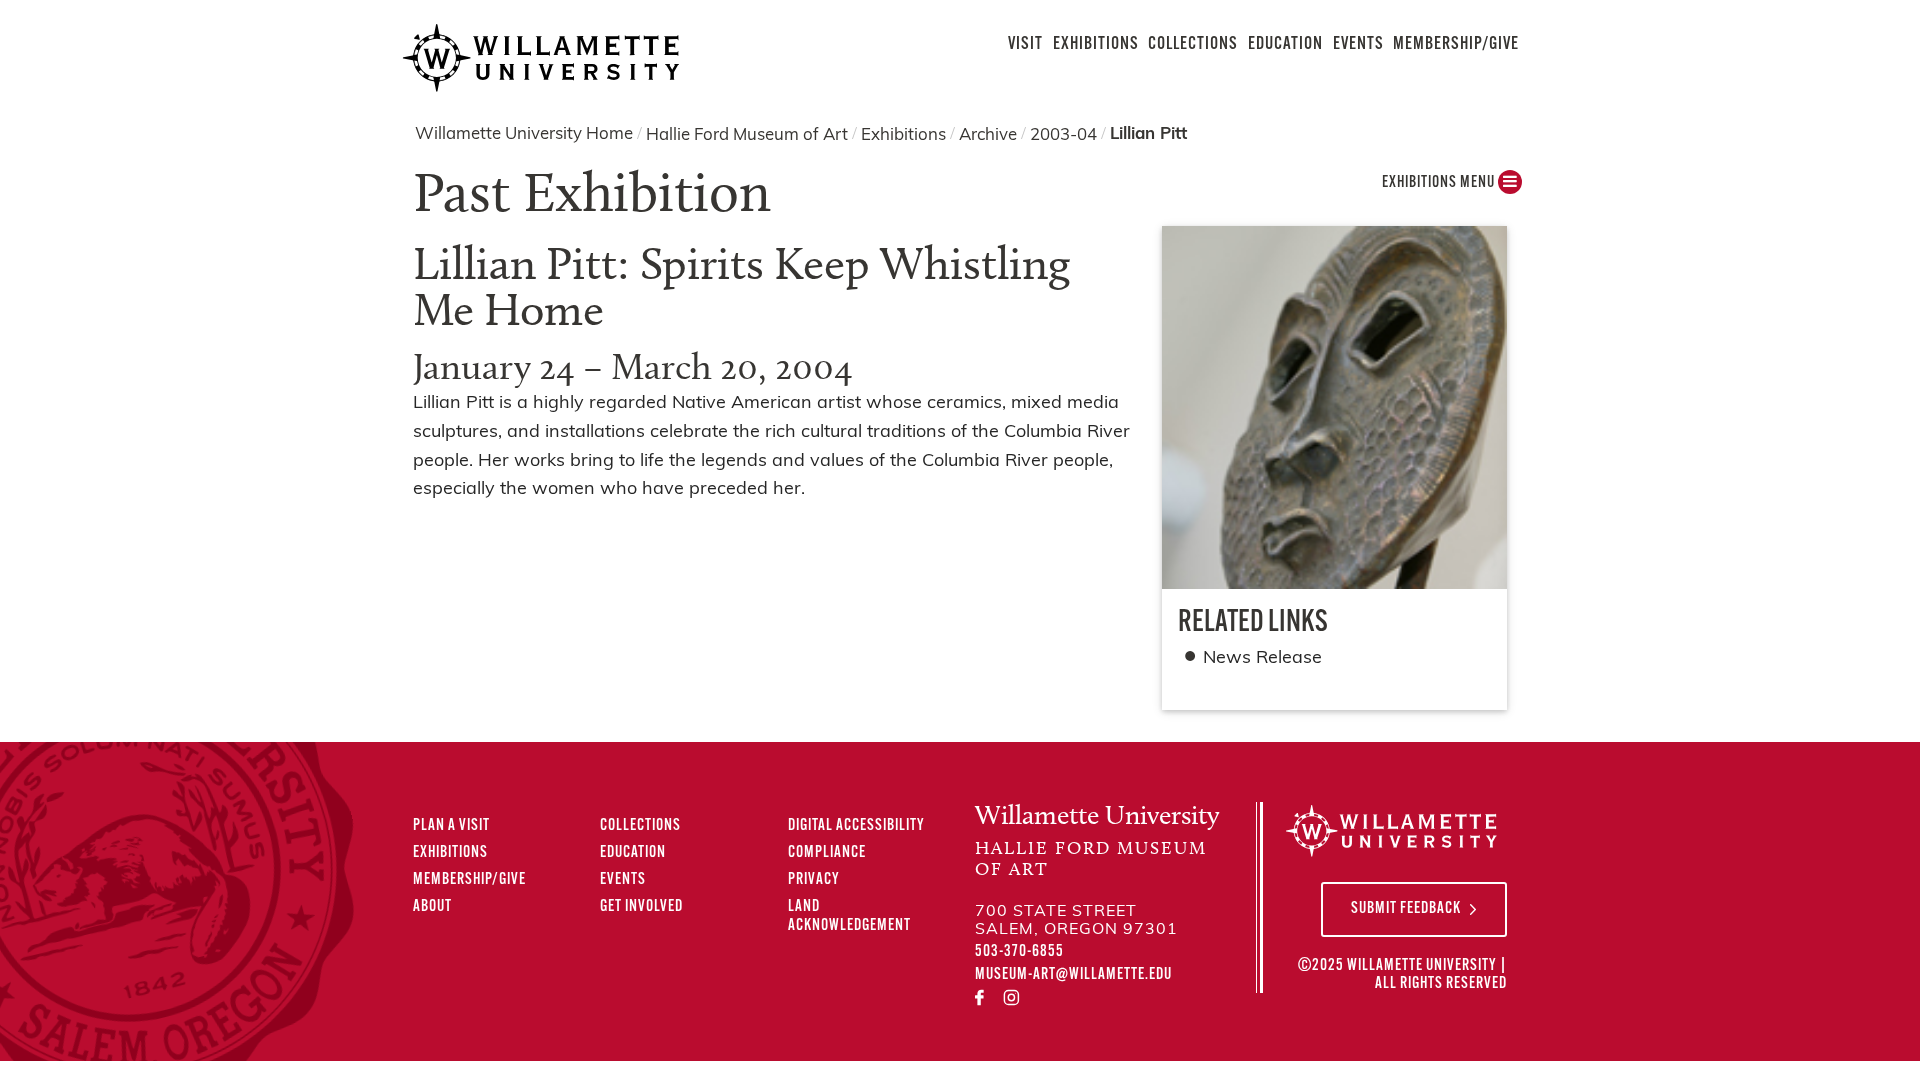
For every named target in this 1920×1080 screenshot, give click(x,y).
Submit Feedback (1406, 909)
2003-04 (1063, 134)
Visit (1025, 45)
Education (1285, 45)
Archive (988, 134)
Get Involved (641, 907)
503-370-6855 (1019, 952)
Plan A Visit (451, 826)
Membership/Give (1456, 45)
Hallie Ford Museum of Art (747, 134)
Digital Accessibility (856, 826)
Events (1358, 45)
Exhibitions (1096, 45)
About (432, 907)
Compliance (827, 853)
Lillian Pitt (1148, 134)
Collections (1193, 45)
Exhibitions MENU (1440, 183)
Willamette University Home (524, 134)
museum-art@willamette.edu (1073, 975)
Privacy (814, 880)
